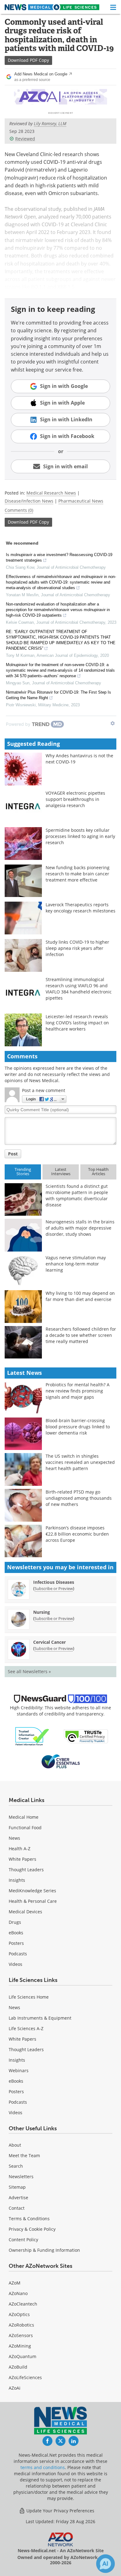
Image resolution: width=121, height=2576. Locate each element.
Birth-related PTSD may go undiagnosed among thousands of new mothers (79, 1498)
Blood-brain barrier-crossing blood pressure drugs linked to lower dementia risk (78, 1427)
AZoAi (15, 2388)
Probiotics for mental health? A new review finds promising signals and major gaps (78, 1391)
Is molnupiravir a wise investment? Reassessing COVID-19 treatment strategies (59, 557)
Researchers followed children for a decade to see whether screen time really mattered (81, 1335)
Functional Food (25, 1828)
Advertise (18, 2198)
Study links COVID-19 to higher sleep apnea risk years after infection (77, 948)
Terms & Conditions (29, 2219)
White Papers (22, 1859)
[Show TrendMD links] (113, 723)
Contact (17, 2208)
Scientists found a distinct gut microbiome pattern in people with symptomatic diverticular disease (77, 1195)
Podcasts (18, 1954)
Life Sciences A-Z (26, 2028)
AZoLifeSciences (25, 2377)
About (15, 2145)
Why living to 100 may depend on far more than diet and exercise (80, 1296)
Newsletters (21, 2176)
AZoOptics (19, 2314)
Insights (17, 1880)
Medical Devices (25, 1912)
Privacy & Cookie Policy (32, 2229)
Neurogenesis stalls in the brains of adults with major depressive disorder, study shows (80, 1228)
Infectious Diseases (54, 1582)
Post (13, 1154)
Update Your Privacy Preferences (60, 2511)
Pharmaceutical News (81, 501)
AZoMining (20, 2346)
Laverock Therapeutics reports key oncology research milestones (81, 908)
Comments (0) (19, 510)
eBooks (16, 1933)
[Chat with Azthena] (105, 2564)
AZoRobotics (21, 2325)
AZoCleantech (23, 2304)
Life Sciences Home (29, 1997)
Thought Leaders (26, 1870)
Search (16, 2166)
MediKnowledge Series (32, 1891)
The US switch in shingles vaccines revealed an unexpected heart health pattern (80, 1462)
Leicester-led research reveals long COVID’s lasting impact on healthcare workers (77, 1023)
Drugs (15, 1922)
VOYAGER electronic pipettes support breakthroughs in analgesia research (75, 799)
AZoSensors (21, 2335)
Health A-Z (20, 1849)
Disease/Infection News (29, 501)
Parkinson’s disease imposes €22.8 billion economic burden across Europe (77, 1534)
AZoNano (18, 2293)
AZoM (15, 2283)
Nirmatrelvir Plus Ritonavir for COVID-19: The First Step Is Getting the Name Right (58, 695)
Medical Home (24, 1817)
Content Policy (23, 2240)
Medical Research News (51, 493)
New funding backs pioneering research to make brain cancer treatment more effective (78, 874)
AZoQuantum (22, 2356)
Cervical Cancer (49, 1642)
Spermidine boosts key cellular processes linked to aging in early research (80, 836)
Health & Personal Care (33, 1901)
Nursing (42, 1612)
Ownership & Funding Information (44, 2250)
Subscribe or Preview (54, 1588)
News (14, 1838)
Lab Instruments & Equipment (40, 2018)
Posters (16, 1943)
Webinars (19, 2070)
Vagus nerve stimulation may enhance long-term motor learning (76, 1264)
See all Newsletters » (29, 1671)
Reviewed (25, 139)
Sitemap (17, 2187)
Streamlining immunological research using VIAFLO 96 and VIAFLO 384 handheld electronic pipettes (79, 989)
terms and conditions (43, 2467)
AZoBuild (18, 2367)
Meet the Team (24, 2155)
